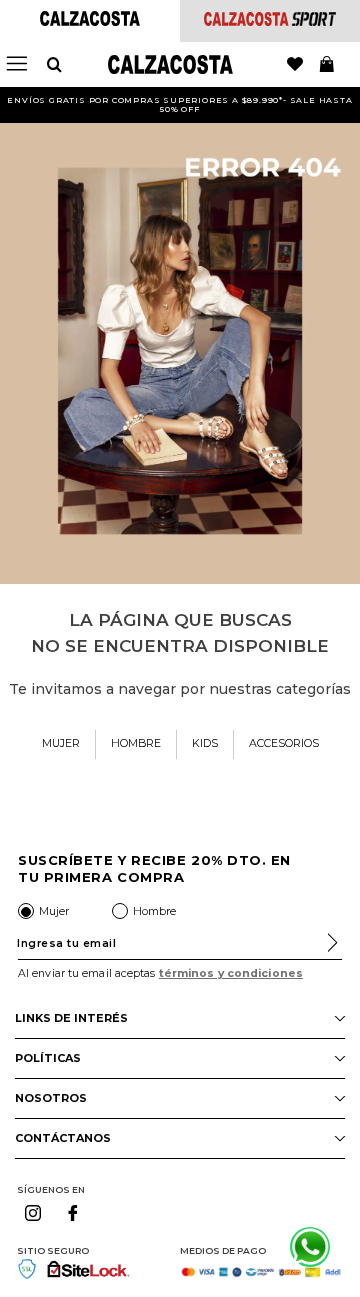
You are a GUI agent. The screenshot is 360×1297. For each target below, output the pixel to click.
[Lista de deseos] (295, 65)
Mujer (54, 911)
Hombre (154, 911)
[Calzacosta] (90, 20)
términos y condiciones (231, 973)
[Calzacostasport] (270, 20)
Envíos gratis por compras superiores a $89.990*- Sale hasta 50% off (179, 104)
